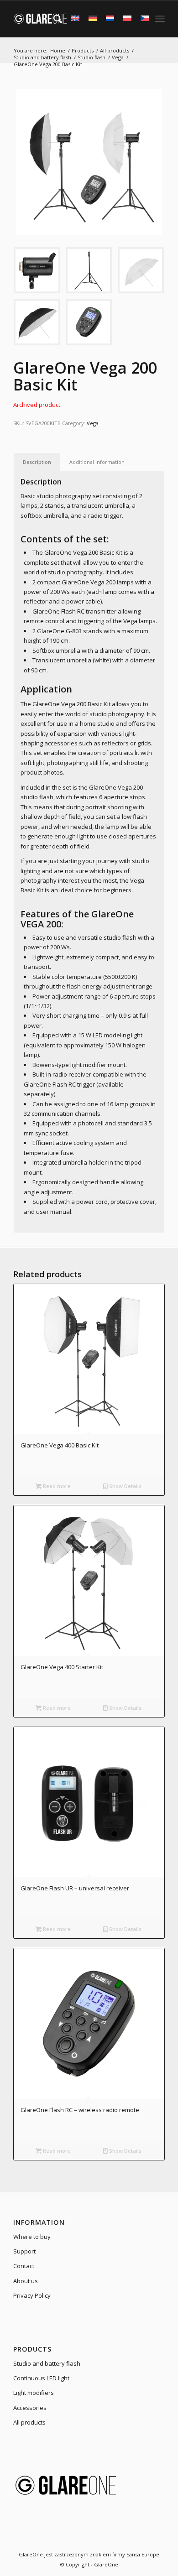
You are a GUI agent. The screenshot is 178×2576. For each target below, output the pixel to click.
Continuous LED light (41, 2378)
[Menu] (160, 19)
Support (24, 2251)
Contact (24, 2266)
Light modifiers (34, 2393)
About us (26, 2281)
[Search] (53, 19)
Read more (56, 1486)
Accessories (30, 2408)
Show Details (125, 1486)
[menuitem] (53, 19)
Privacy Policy (32, 2295)
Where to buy (32, 2237)
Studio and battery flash (47, 2363)
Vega (93, 423)
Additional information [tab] (97, 462)
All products (29, 2422)
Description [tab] (37, 462)
